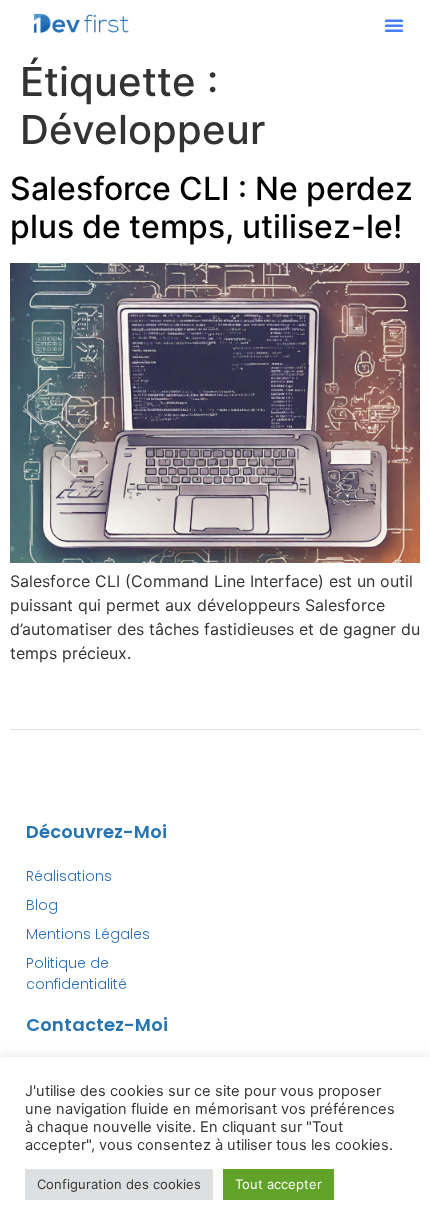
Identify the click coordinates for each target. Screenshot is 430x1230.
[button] (394, 25)
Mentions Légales (88, 934)
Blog (42, 905)
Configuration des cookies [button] (119, 1184)
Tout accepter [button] (278, 1184)
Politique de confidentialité (76, 973)
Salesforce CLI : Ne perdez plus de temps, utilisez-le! (211, 207)
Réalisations (69, 876)
